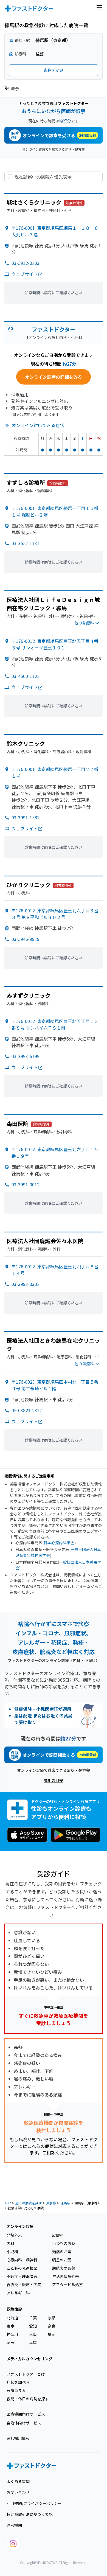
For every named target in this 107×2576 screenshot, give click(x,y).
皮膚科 (58, 2235)
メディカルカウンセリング (29, 2359)
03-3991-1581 (26, 817)
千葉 (33, 2318)
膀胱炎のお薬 (64, 2268)
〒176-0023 (55, 1385)
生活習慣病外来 (66, 2276)
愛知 (33, 2326)
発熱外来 (14, 2235)
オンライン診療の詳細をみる (54, 377)
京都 (52, 2318)
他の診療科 (84, 623)
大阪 (33, 2334)
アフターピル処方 (67, 2285)
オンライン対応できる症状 (38, 425)
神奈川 (12, 2334)
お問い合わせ (18, 2492)
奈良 (52, 2326)
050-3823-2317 (27, 1410)
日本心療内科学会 (59, 1543)
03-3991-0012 (26, 1184)
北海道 (12, 2318)
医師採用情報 (18, 2438)
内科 (10, 2243)
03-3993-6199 (26, 1056)
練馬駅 (65, 2203)
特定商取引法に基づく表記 (30, 2514)
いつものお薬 (64, 2243)
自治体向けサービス (24, 2423)
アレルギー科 (18, 2293)
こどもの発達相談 (22, 2268)
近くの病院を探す (29, 2203)
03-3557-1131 (26, 543)
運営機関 (14, 2525)
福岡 (52, 2334)
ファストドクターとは (26, 2374)
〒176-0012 (55, 644)
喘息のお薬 (62, 2260)
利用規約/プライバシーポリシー (34, 2503)
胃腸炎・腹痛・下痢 (24, 2285)
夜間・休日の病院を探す (28, 2399)
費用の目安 (54, 1780)
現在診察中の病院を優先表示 (43, 177)
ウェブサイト (25, 274)
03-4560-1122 (26, 676)
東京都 (51, 2203)
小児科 (12, 2252)
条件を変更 (54, 70)
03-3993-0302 (26, 1284)
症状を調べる (18, 2382)
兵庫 (33, 2342)
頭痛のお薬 (62, 2252)
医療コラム (16, 2390)
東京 (10, 2326)
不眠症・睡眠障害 (22, 2276)
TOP (8, 2203)
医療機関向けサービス (26, 2414)
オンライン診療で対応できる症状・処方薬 (54, 149)
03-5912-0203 (26, 263)
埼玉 (10, 2342)
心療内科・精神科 (22, 2260)
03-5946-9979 (26, 939)
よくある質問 (18, 2481)
